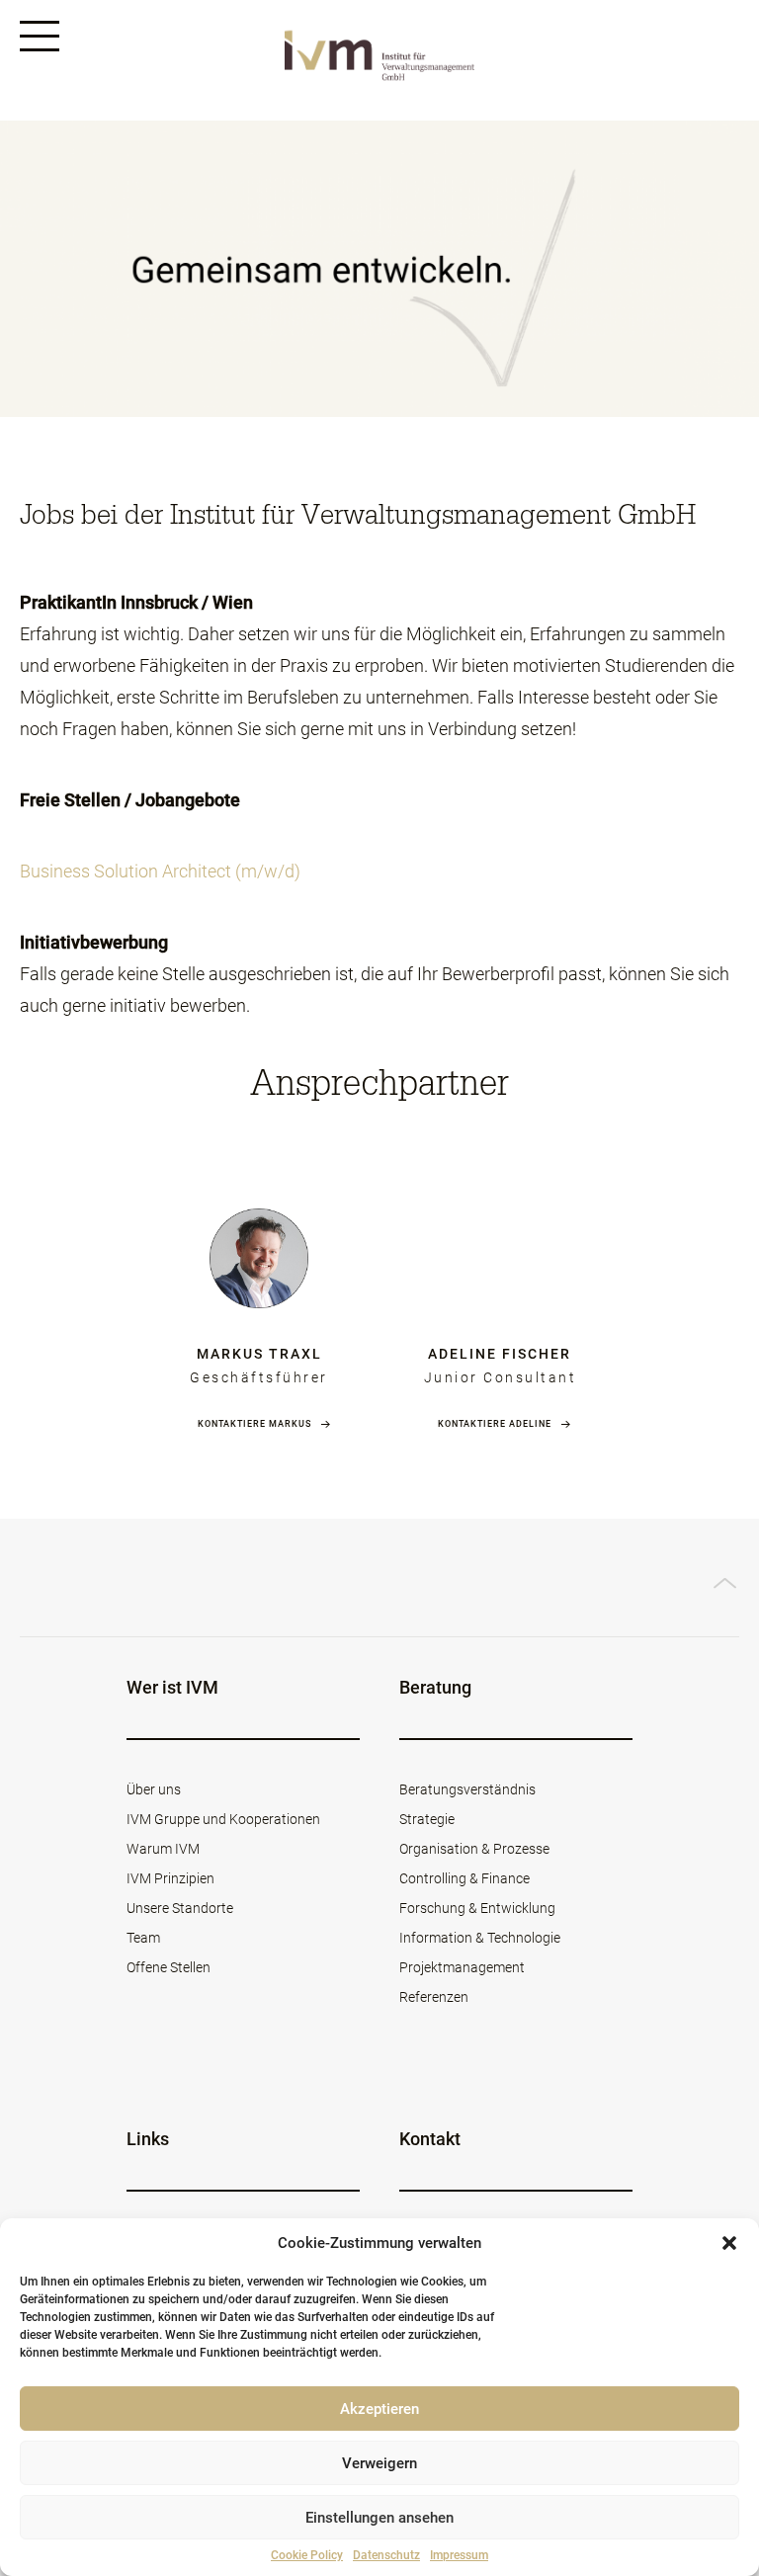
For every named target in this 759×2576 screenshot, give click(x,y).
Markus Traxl (259, 1354)
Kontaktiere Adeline (495, 1424)
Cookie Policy (307, 2555)
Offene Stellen (169, 1967)
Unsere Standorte (180, 1908)
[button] (729, 2243)
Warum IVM (163, 1849)
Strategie (427, 1819)
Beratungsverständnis (467, 1789)
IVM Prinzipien (170, 1878)
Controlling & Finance (464, 1878)
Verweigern (379, 2463)
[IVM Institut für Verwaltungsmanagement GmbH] (379, 61)
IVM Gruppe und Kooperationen (223, 1819)
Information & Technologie (480, 1938)
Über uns (154, 1789)
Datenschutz (386, 2555)
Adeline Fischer (500, 1354)
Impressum (459, 2555)
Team (143, 1938)
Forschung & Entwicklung (477, 1908)
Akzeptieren (379, 2409)
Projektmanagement (462, 1967)
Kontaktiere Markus (254, 1424)
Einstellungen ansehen (379, 2518)
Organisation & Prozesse (474, 1849)
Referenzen (434, 1997)
